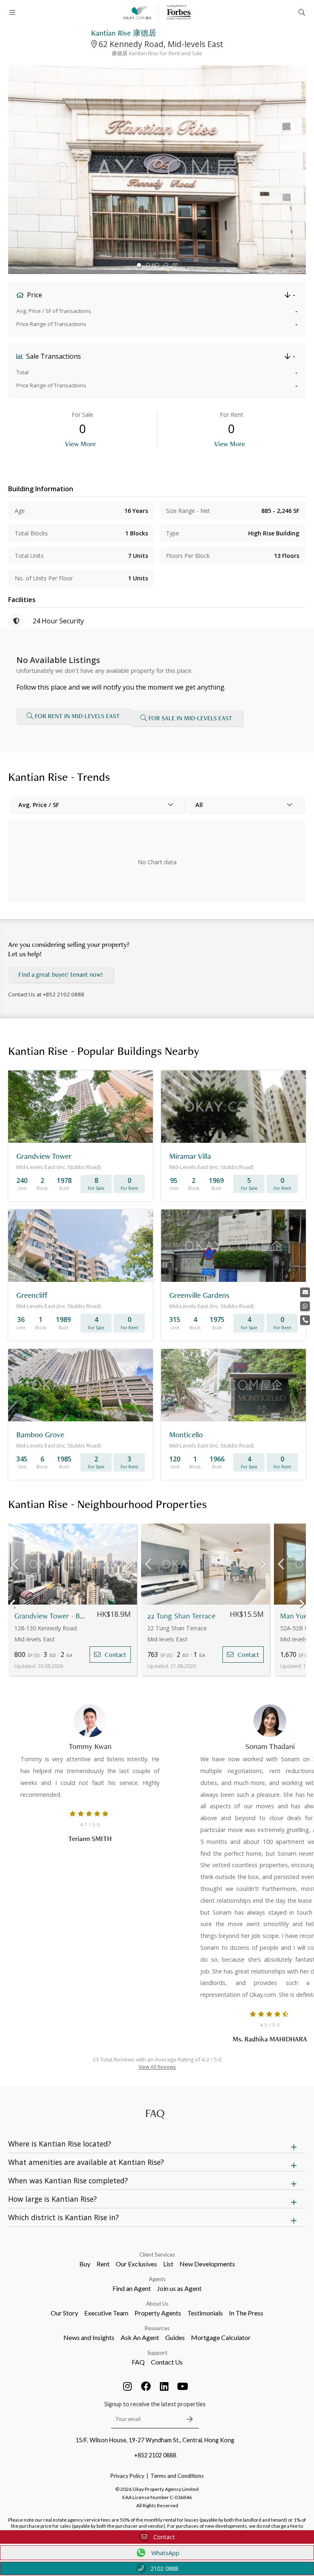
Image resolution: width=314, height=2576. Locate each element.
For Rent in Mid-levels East (77, 716)
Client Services (157, 2255)
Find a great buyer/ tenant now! (61, 974)
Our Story (64, 2313)
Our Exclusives (136, 2264)
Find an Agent (132, 2288)
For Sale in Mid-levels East (190, 718)
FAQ (138, 2362)
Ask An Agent (140, 2337)
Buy (85, 2264)
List (168, 2264)
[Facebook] (146, 2386)
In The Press (246, 2313)
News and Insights (89, 2337)
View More (80, 444)
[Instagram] (128, 2386)
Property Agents (158, 2313)
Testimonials (205, 2313)
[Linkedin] (164, 2386)
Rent (103, 2264)
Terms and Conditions (177, 2476)
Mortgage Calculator (221, 2337)
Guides (175, 2337)
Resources (157, 2328)
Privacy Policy (127, 2476)
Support (157, 2353)
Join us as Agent (179, 2288)
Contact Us (167, 2362)
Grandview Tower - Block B (50, 1616)
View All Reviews (157, 2067)
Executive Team (106, 2313)
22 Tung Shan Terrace (181, 1616)
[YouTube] (183, 2386)
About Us (157, 2304)
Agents (157, 2279)
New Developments (207, 2264)
